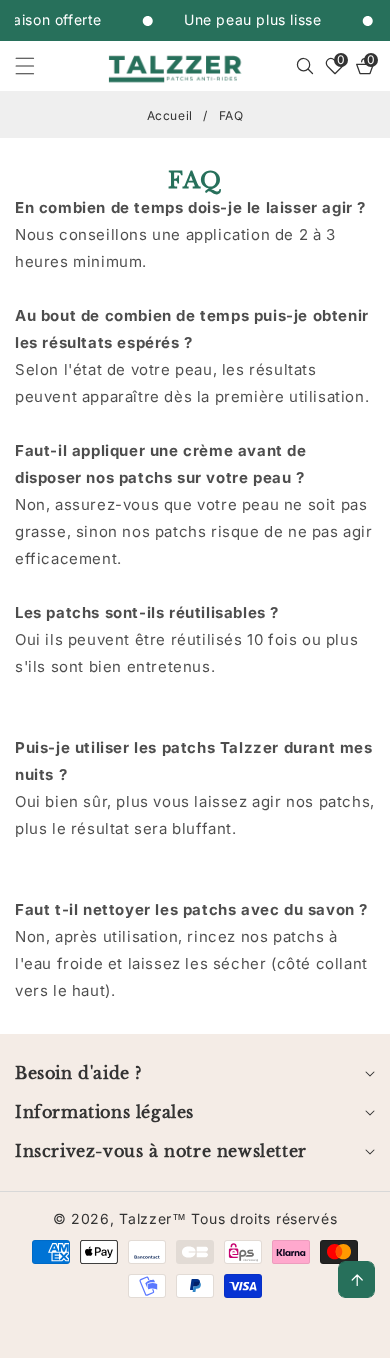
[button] (37, 66)
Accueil (170, 115)
